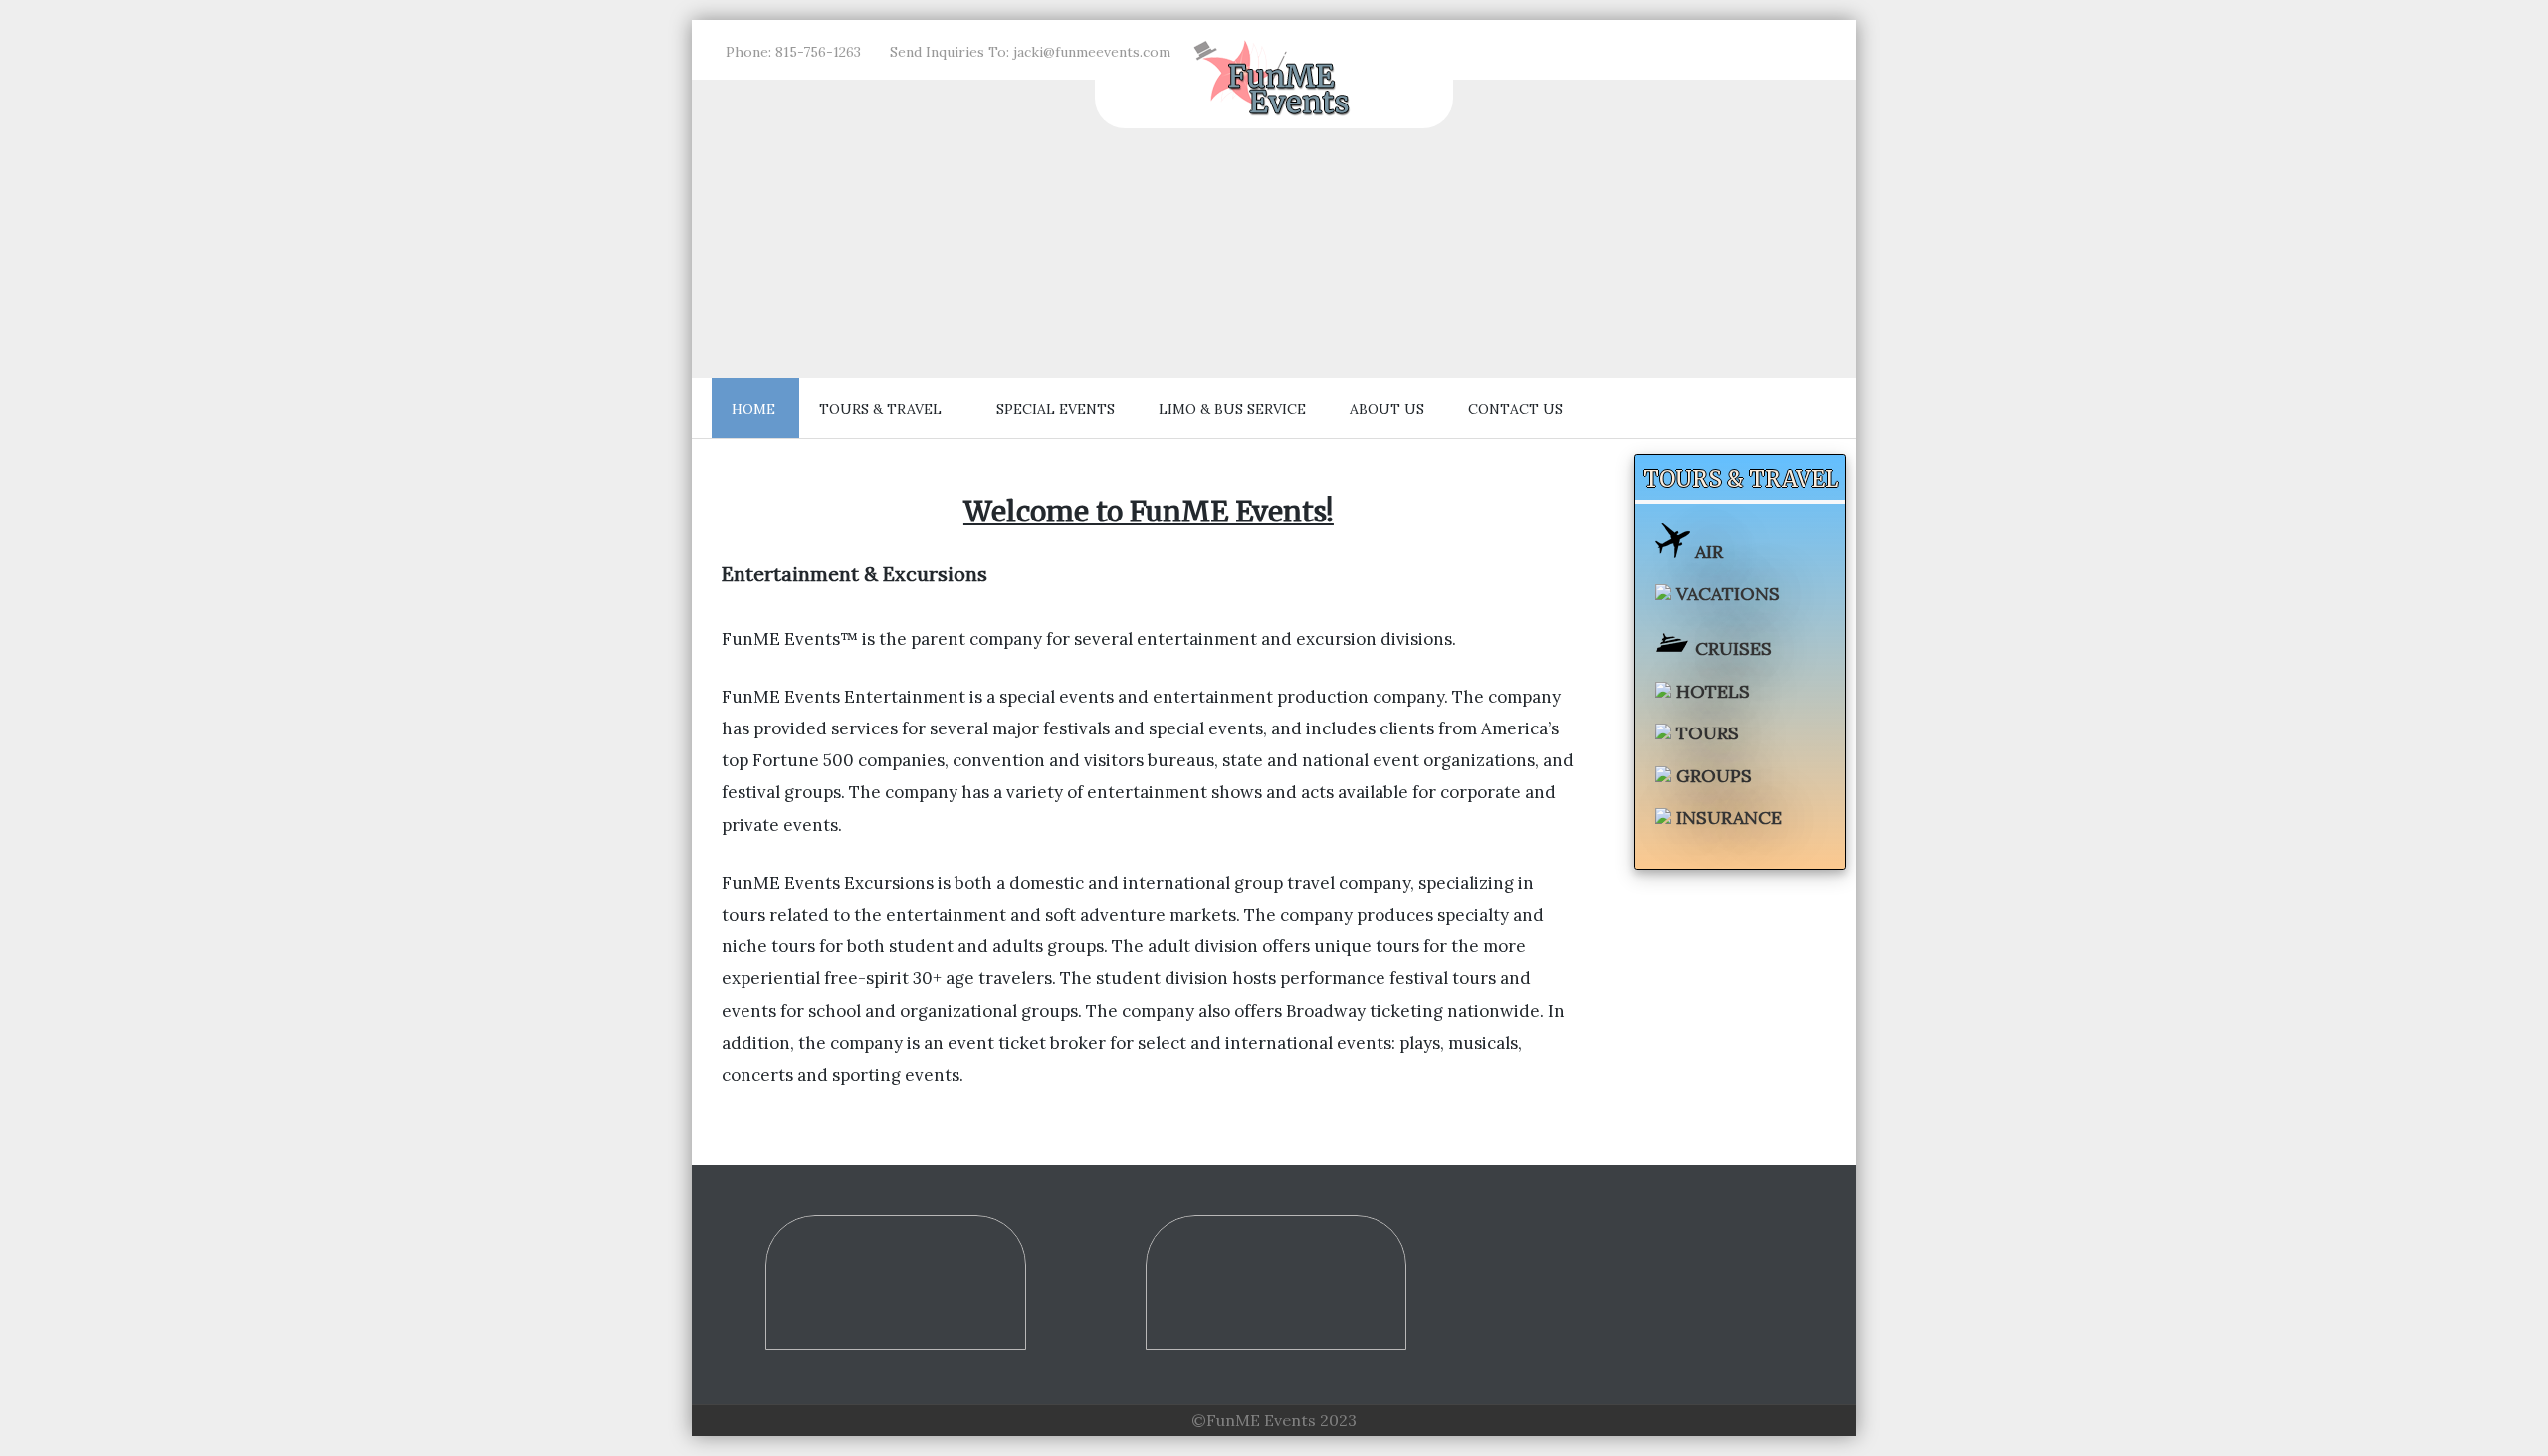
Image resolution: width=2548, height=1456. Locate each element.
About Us (1387, 409)
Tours (1705, 733)
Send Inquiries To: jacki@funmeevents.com (1030, 52)
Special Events (1056, 409)
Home (753, 409)
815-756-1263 (818, 52)
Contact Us (1515, 409)
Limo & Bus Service (1232, 409)
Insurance (1726, 818)
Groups (1711, 776)
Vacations (1725, 594)
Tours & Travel (880, 409)
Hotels (1710, 691)
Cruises (1731, 648)
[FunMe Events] (1274, 114)
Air (1706, 552)
